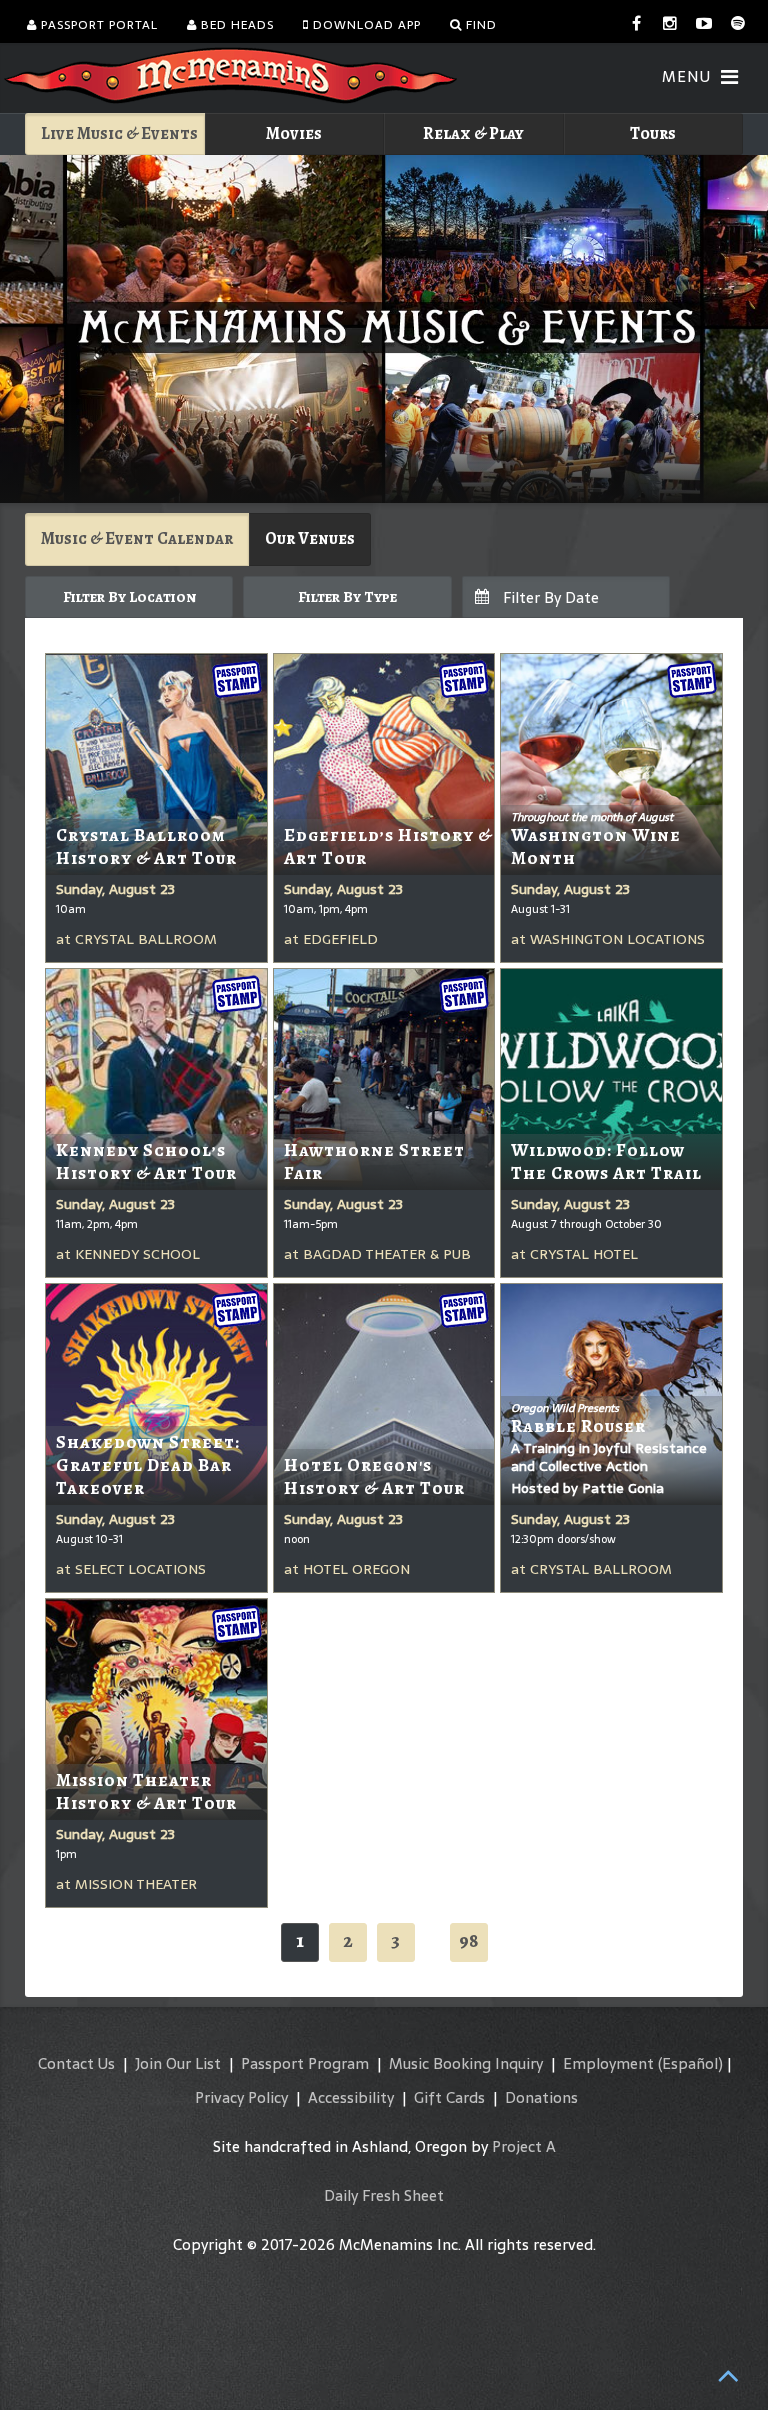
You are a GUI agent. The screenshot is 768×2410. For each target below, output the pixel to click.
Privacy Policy (241, 2097)
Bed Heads (235, 25)
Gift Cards (449, 2097)
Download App (365, 25)
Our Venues (310, 538)
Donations (541, 2097)
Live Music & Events (119, 133)
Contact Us (76, 2063)
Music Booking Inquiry (466, 2063)
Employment (608, 2063)
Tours (653, 133)
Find (479, 25)
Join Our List (178, 2063)
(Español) (690, 2063)
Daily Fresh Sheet (384, 2195)
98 (469, 1940)
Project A (524, 2146)
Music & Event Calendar (137, 538)
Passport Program (305, 2063)
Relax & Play (473, 133)
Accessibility (351, 2097)
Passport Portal (97, 25)
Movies (294, 133)
